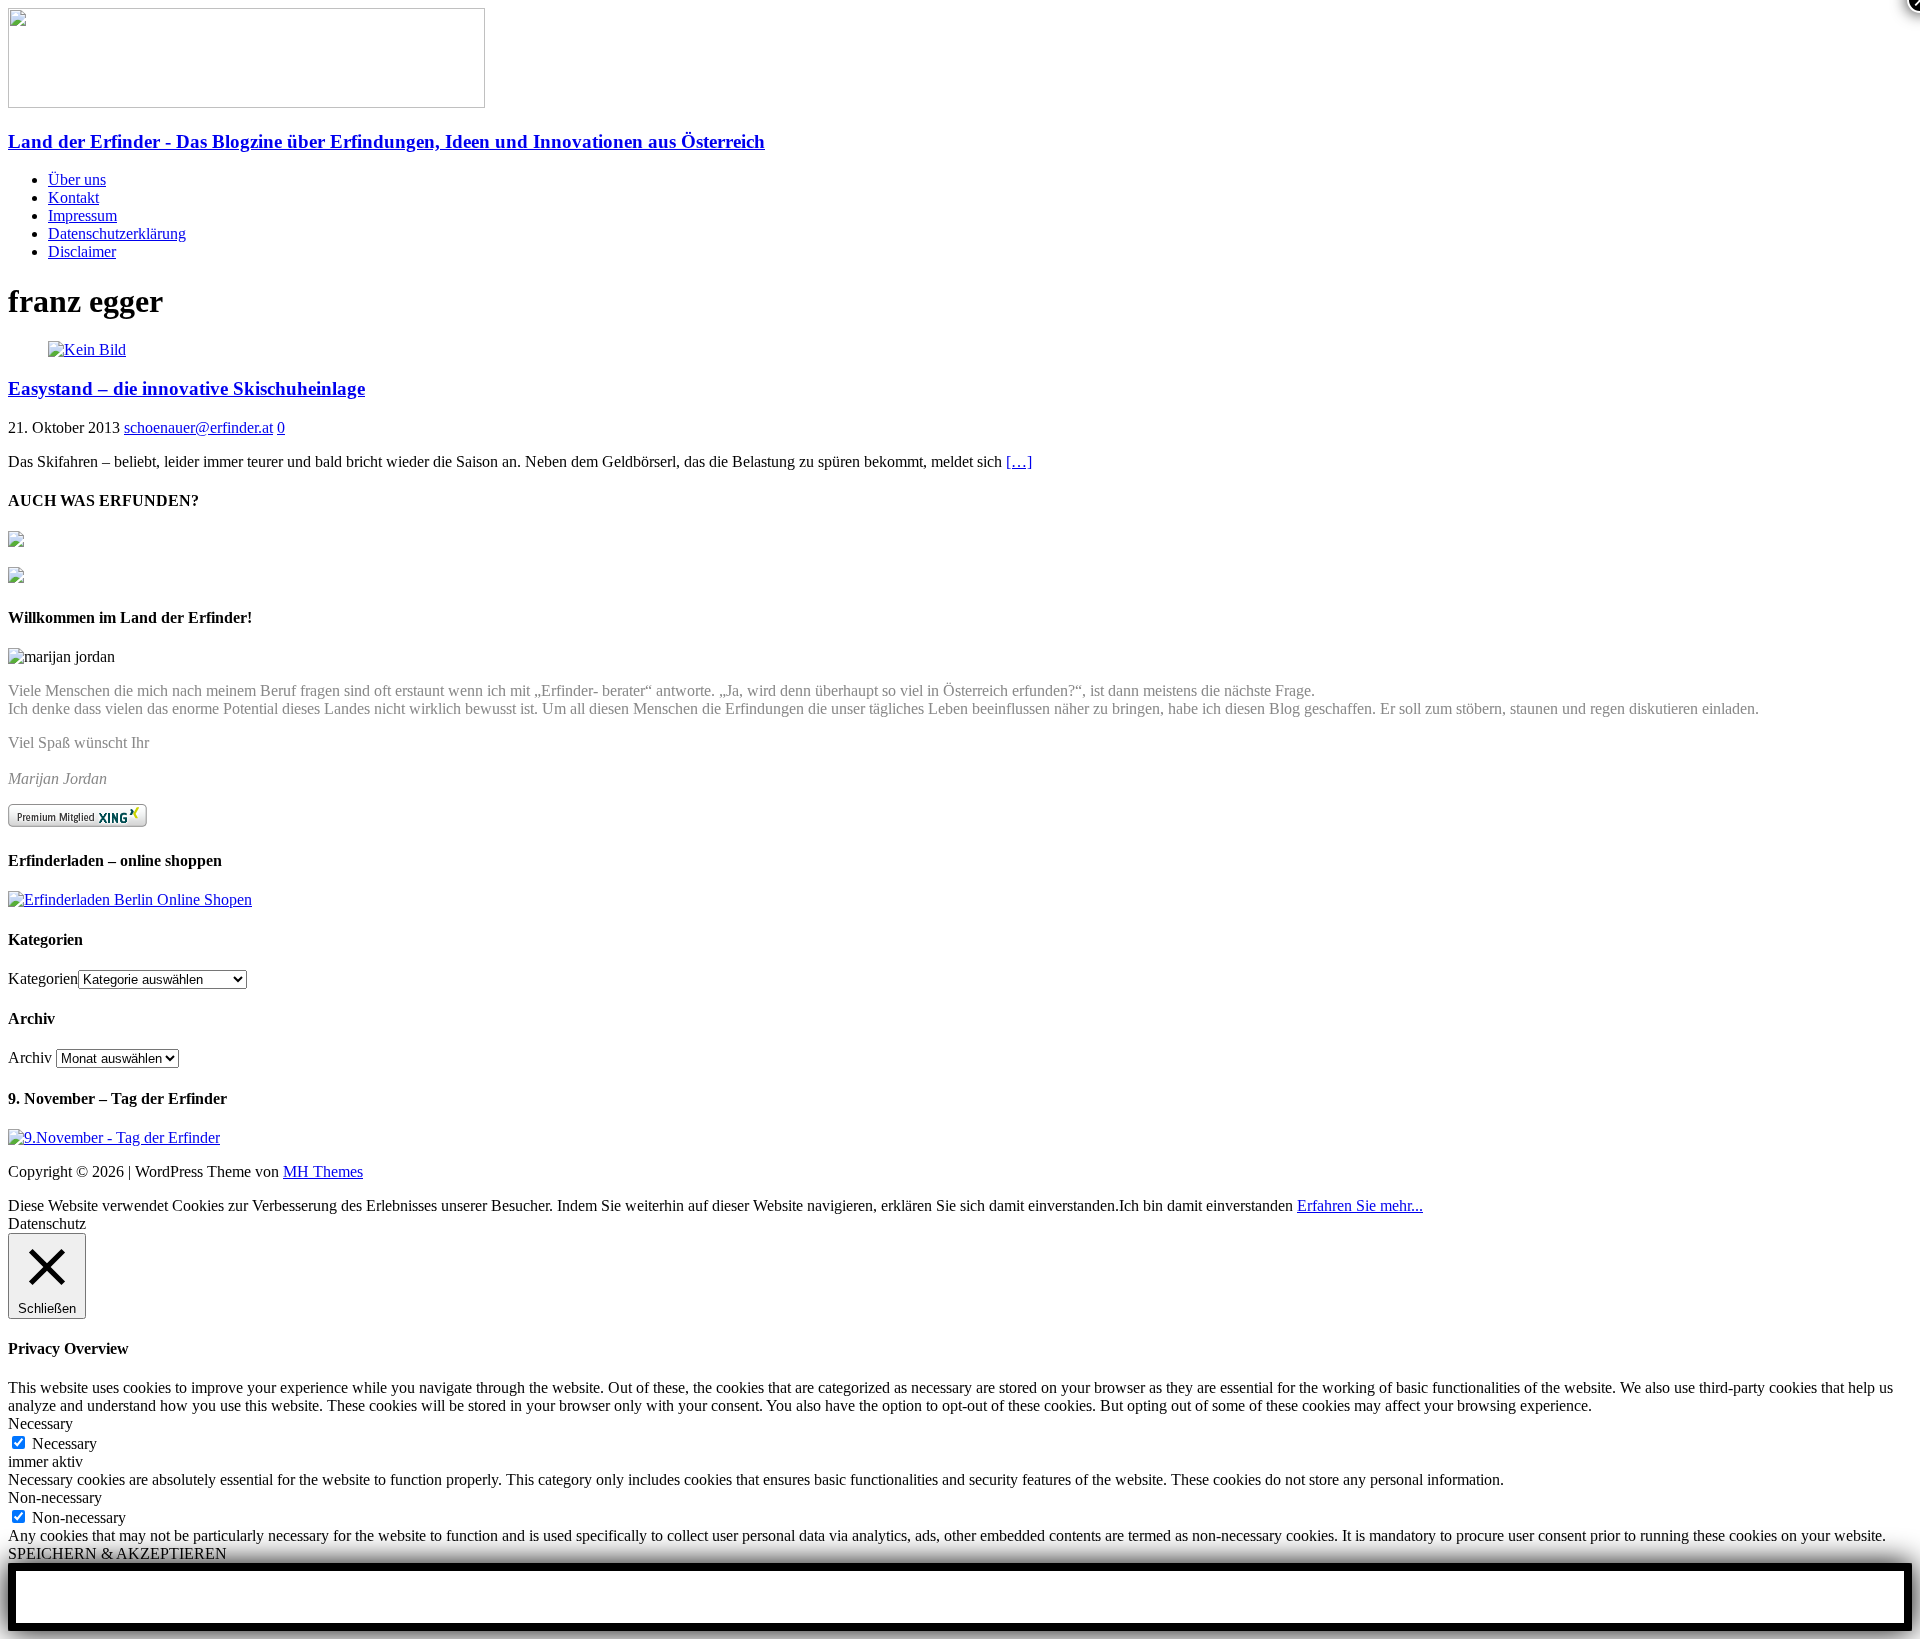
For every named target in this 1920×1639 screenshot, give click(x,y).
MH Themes (323, 1171)
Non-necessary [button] (55, 1497)
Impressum (82, 215)
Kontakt (73, 197)
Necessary (64, 1443)
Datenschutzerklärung (117, 233)
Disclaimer (82, 251)
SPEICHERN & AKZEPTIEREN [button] (117, 1553)
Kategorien (43, 978)
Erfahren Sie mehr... (1360, 1205)
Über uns (77, 179)
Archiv (30, 1057)
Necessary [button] (40, 1423)
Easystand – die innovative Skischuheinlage (186, 388)
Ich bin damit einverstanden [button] (1206, 1205)
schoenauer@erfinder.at (198, 427)
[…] (1019, 461)
